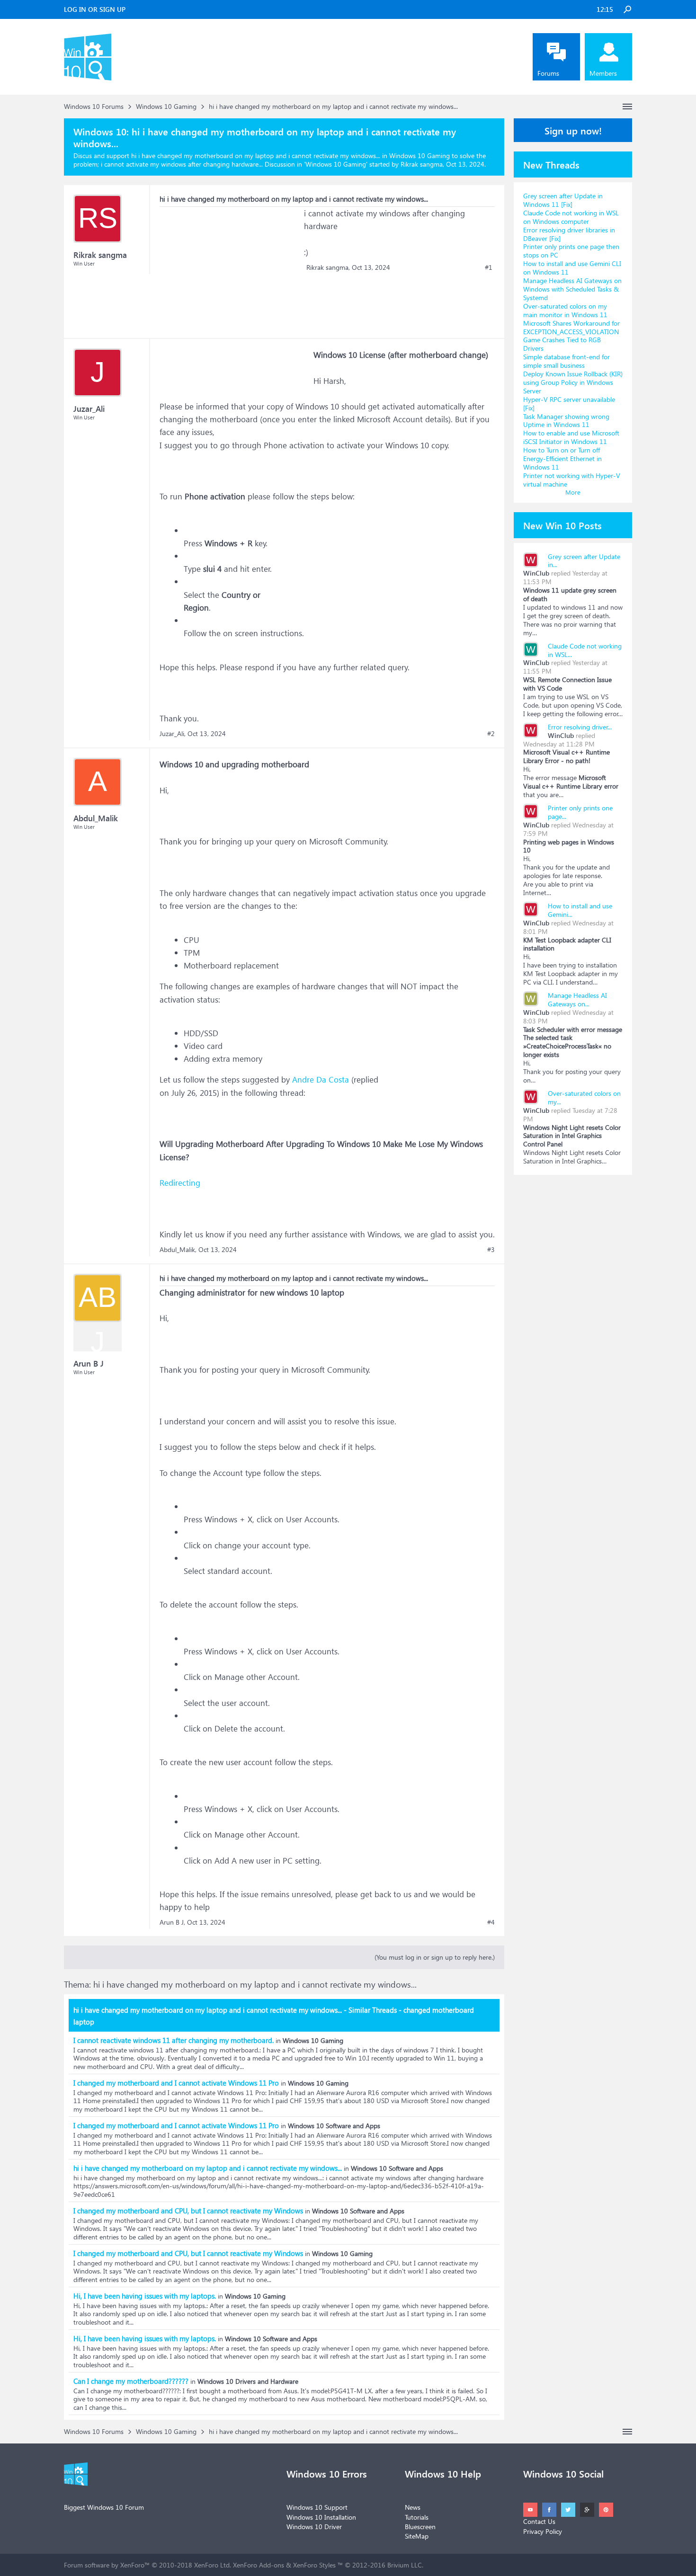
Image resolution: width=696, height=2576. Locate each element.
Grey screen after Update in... (584, 561)
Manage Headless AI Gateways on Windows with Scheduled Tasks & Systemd (572, 289)
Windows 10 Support (317, 2507)
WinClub (536, 573)
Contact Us (539, 2521)
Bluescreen (420, 2527)
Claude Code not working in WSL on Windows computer (571, 217)
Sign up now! (573, 130)
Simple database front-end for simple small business (567, 361)
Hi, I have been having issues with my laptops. (145, 2296)
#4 (491, 1922)
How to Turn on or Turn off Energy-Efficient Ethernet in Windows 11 (562, 458)
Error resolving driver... (580, 727)
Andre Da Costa (321, 1079)
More (573, 492)
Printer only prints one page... (580, 812)
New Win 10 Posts (562, 525)
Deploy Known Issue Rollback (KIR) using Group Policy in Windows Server (573, 382)
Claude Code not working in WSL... (585, 650)
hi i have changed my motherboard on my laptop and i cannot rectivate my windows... (208, 2168)
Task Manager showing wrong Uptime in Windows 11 (566, 421)
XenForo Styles (314, 2565)
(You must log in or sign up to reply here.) (435, 1957)
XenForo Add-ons (259, 2565)
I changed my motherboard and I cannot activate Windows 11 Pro (176, 2083)
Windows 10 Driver (314, 2527)
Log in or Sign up (95, 9)
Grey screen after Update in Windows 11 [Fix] (563, 200)
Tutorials (417, 2517)
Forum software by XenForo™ (147, 2565)
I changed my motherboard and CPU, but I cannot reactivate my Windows (188, 2211)
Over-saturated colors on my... (584, 1097)
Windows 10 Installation (321, 2517)
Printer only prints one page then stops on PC (571, 251)
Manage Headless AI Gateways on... (577, 999)
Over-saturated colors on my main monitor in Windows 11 (565, 310)
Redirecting (180, 1183)
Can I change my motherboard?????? (131, 2381)
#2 (491, 734)
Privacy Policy (543, 2531)
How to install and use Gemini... (580, 910)
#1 (489, 267)
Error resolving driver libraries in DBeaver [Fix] (569, 234)
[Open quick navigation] (627, 107)
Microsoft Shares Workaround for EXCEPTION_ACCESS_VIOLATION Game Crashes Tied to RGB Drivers (571, 336)
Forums (548, 73)
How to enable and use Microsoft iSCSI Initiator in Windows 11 (571, 437)
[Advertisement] (231, 266)
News (413, 2507)
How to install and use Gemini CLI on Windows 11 (572, 268)
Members (603, 73)
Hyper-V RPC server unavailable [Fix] (569, 404)
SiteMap (417, 2536)
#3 (491, 1250)
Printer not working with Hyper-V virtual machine (572, 480)
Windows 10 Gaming (336, 164)
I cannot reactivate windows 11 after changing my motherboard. (174, 2040)
